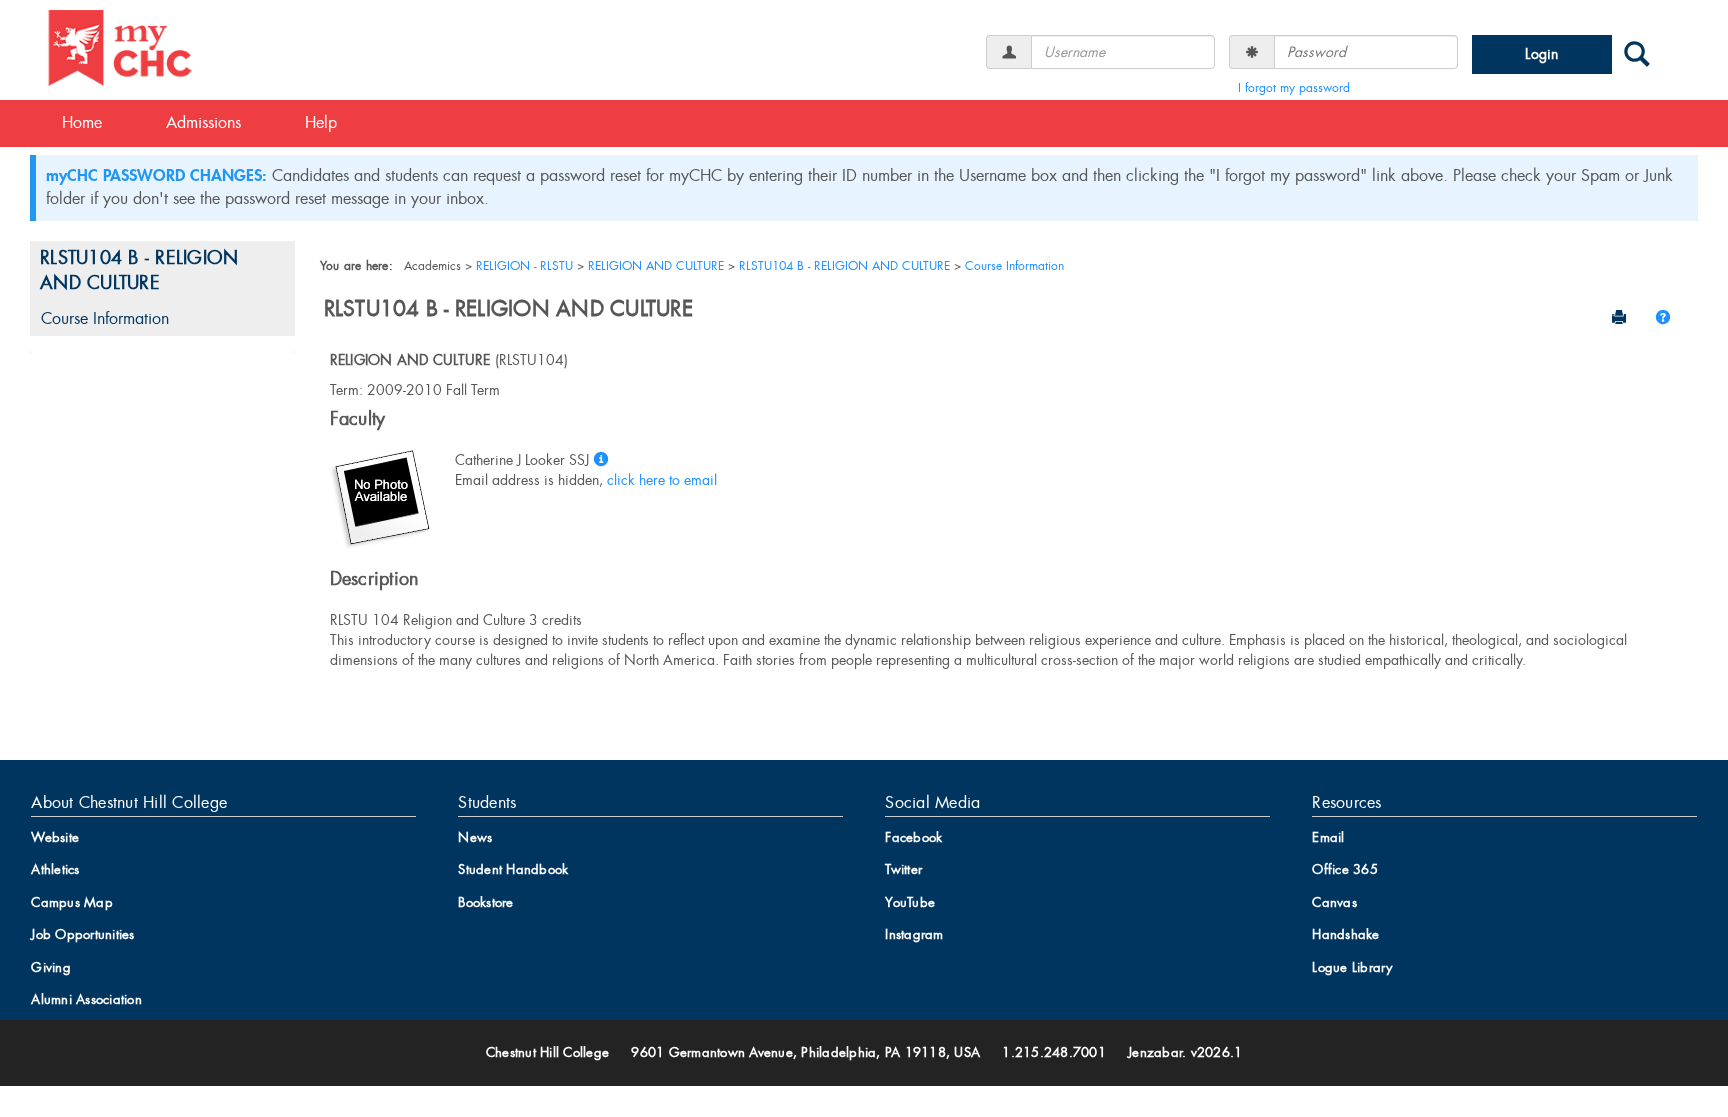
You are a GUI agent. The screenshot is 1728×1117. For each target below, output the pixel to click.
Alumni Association (86, 999)
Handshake (1345, 934)
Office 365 (1345, 869)
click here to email (662, 480)
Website (55, 837)
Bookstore (485, 902)
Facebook (913, 837)
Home (82, 122)
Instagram (914, 934)
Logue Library (1352, 967)
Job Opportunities (82, 934)
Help (321, 122)
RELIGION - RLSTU (524, 266)
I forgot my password (1294, 88)
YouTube (910, 902)
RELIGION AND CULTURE (656, 266)
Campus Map (72, 902)
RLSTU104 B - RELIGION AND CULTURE (139, 271)
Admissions (203, 122)
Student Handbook (513, 869)
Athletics (55, 869)
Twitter (903, 869)
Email (1328, 837)
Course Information (105, 318)
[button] (1663, 317)
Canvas (1334, 902)
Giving (51, 967)
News (475, 837)
